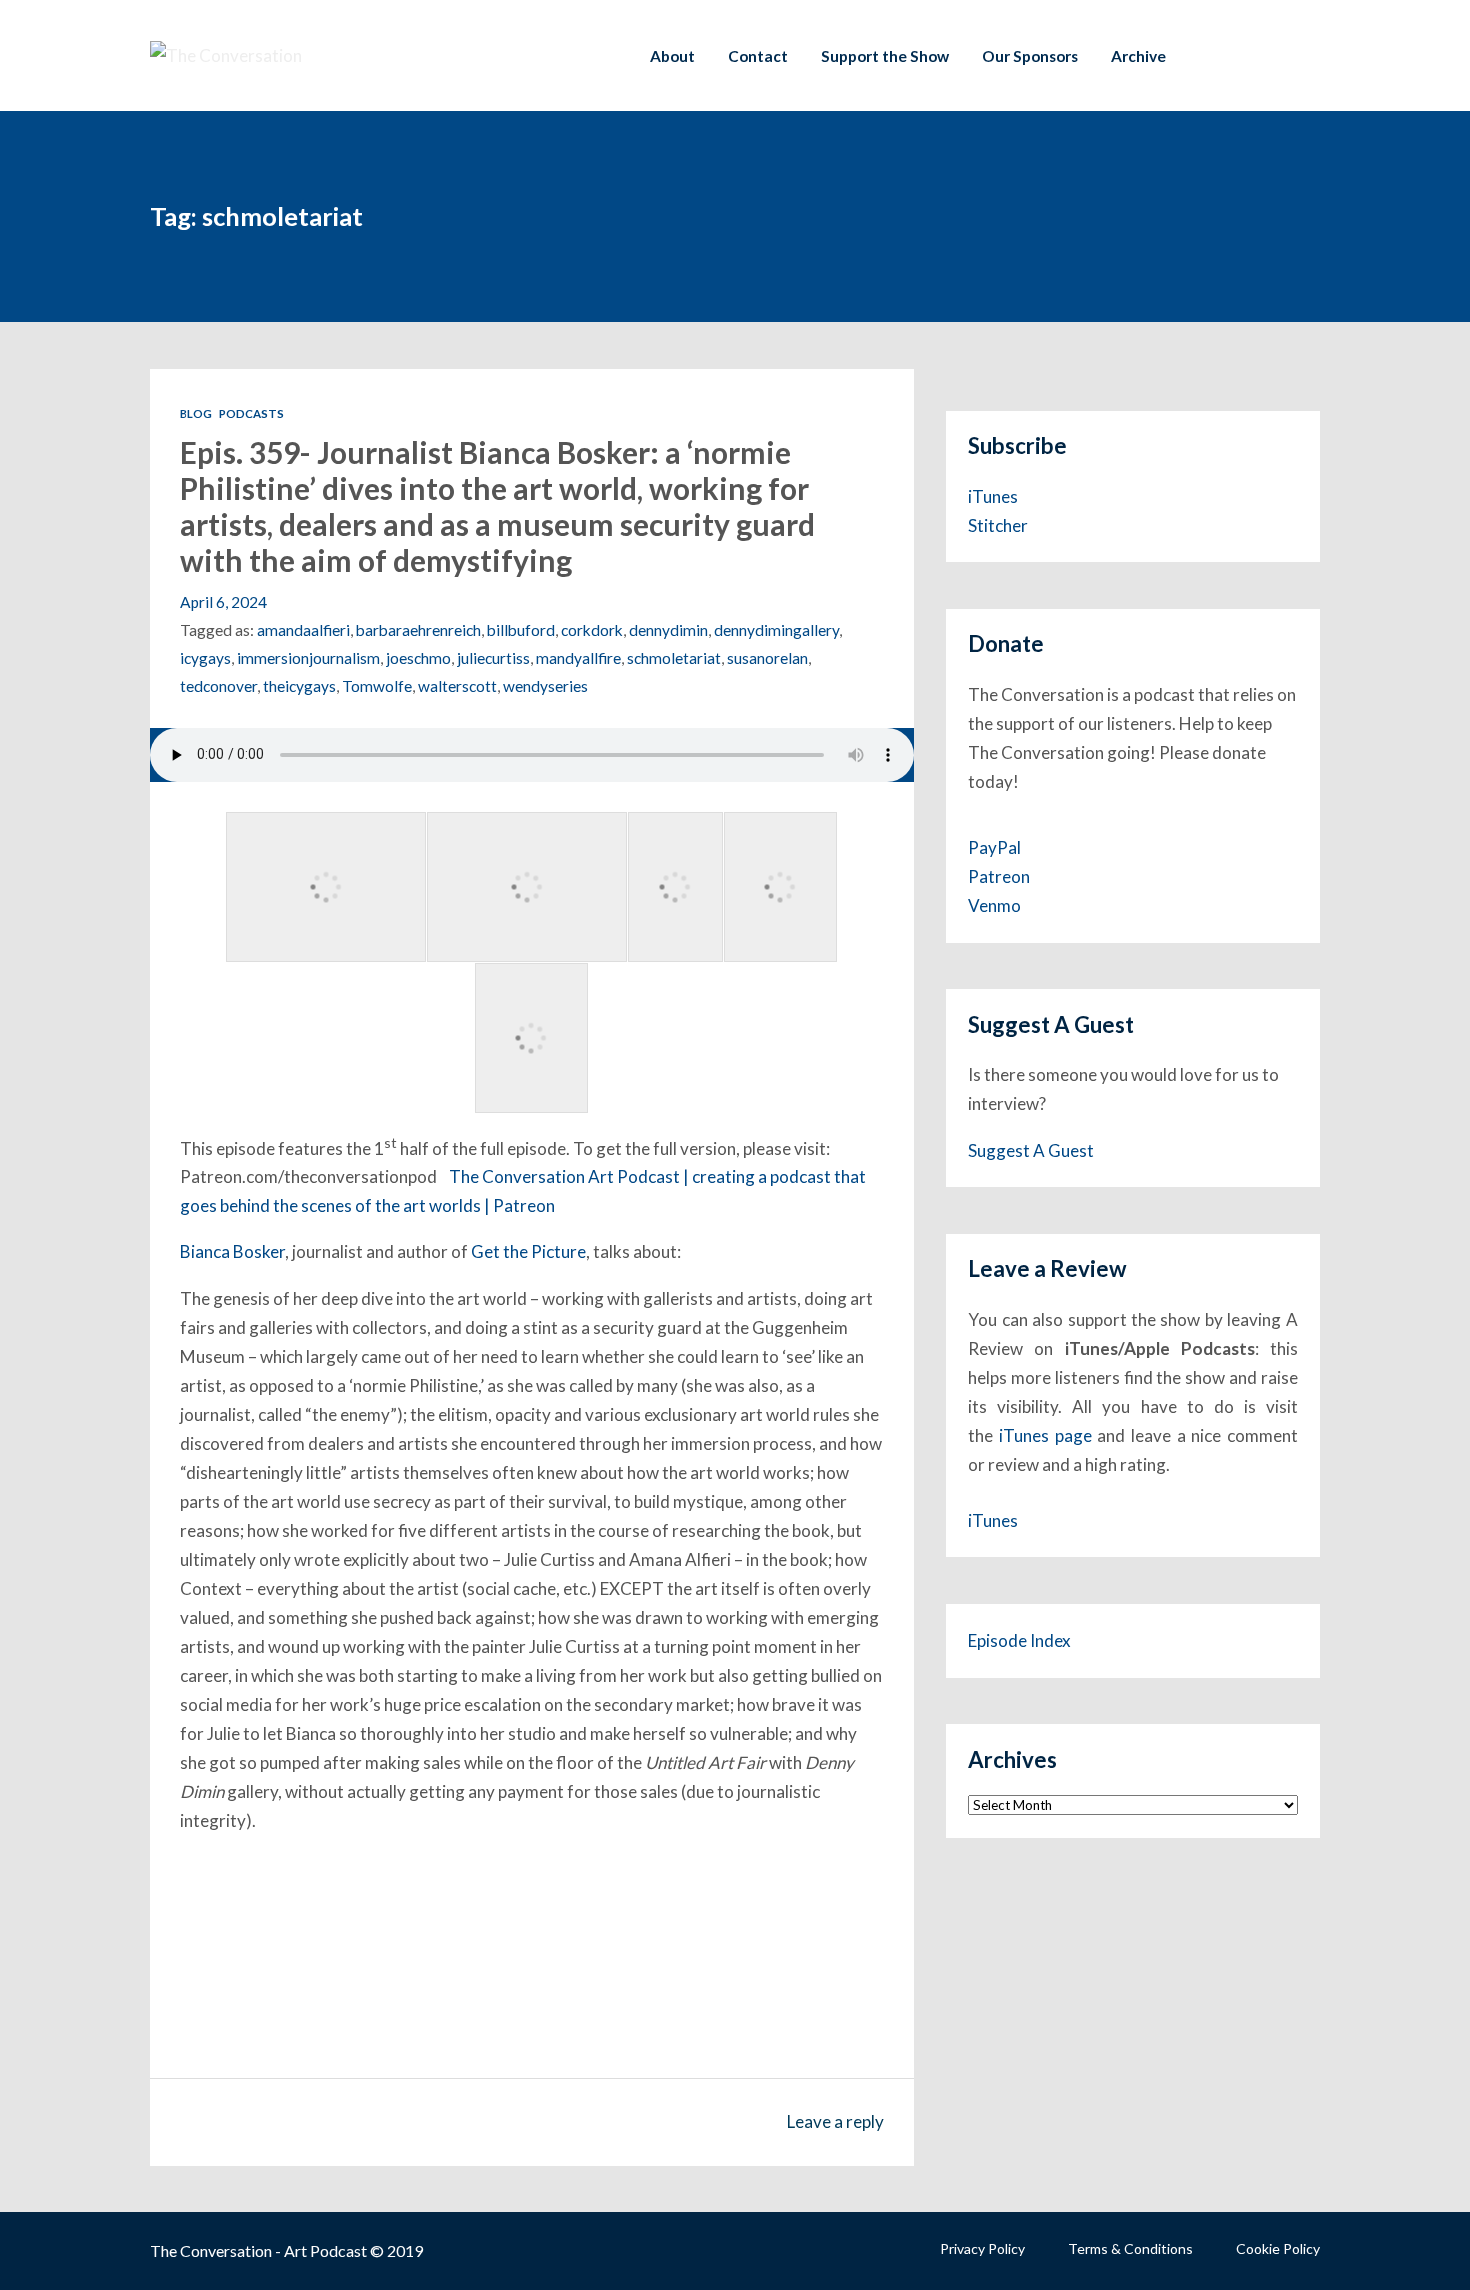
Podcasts (251, 413)
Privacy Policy (982, 2248)
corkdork (592, 630)
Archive (1138, 56)
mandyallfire (578, 658)
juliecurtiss (493, 658)
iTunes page (1045, 1435)
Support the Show (885, 56)
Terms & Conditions (1130, 2248)
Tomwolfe (377, 686)
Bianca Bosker (232, 1251)
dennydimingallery (776, 630)
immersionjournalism (308, 658)
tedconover (218, 686)
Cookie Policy (1278, 2248)
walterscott (457, 686)
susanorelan (767, 658)
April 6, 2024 (223, 602)
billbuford (521, 630)
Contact (758, 56)
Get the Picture (528, 1251)
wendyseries (545, 686)
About (672, 56)
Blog (196, 413)
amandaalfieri (303, 630)
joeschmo (418, 658)
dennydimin (668, 630)
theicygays (299, 686)
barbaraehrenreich (418, 630)
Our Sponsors (1030, 56)
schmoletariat (674, 658)
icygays (205, 658)
